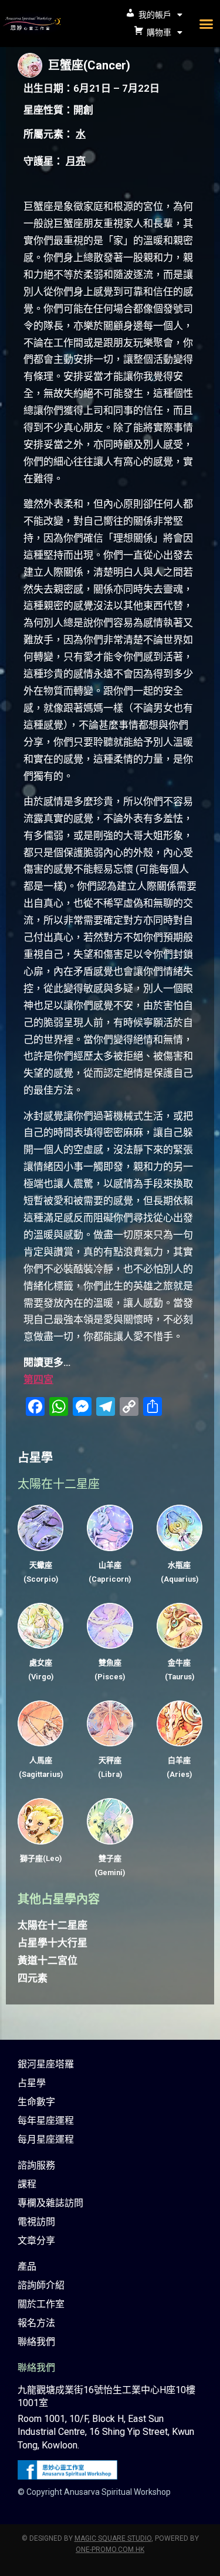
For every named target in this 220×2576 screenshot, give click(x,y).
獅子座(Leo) (41, 1858)
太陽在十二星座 (53, 1925)
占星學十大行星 (53, 1943)
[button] (207, 24)
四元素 (33, 1978)
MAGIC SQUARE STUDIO (113, 2538)
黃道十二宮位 (48, 1960)
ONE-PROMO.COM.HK (110, 2550)
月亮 (76, 161)
